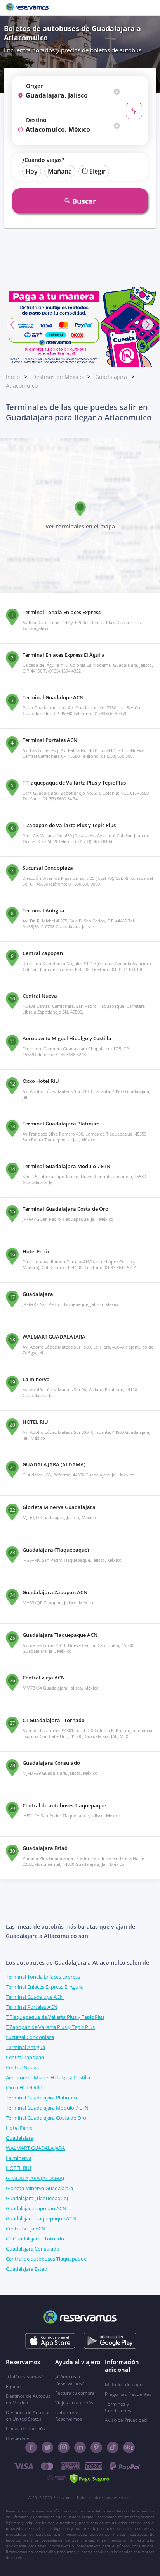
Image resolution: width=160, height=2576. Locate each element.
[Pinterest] (96, 2447)
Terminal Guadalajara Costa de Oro (46, 2118)
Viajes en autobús (74, 2403)
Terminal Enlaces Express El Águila (45, 1987)
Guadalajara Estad (27, 2269)
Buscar (84, 201)
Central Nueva (22, 2067)
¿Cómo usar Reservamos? (70, 2380)
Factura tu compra (75, 2393)
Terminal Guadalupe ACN (35, 1997)
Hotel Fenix (19, 2128)
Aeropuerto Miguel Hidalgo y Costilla (48, 2077)
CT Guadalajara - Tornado (35, 2239)
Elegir (97, 171)
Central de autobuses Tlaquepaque (46, 2259)
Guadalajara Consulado (33, 2249)
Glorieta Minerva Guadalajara (39, 2188)
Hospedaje (17, 2438)
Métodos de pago (124, 2384)
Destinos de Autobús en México (28, 2399)
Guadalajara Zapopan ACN (36, 2208)
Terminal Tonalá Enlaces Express (43, 1977)
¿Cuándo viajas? (43, 160)
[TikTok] (113, 2447)
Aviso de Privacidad (126, 2420)
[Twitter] (47, 2447)
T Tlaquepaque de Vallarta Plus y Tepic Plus (55, 2017)
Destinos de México (57, 377)
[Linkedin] (80, 2447)
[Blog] (129, 2447)
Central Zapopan (25, 2057)
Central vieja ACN (26, 2228)
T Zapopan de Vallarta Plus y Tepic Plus (50, 2027)
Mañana (60, 171)
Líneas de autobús (25, 2429)
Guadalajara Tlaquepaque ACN (41, 2218)
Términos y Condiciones (118, 2407)
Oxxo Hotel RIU (24, 2087)
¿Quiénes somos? (24, 2377)
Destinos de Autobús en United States (28, 2416)
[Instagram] (64, 2447)
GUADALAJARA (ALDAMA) (35, 2178)
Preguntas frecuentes (128, 2394)
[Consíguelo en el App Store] (50, 2341)
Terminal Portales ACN (32, 2007)
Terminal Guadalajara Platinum (41, 2098)
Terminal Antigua (25, 2047)
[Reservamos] (27, 8)
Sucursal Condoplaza (30, 2037)
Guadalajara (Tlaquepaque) (37, 2198)
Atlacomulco (22, 386)
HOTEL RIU (18, 2168)
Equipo (13, 2386)
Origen (35, 86)
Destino (36, 120)
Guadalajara (111, 377)
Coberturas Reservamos (69, 2416)
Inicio (13, 377)
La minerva (19, 2158)
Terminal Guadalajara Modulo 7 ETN (47, 2108)
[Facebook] (31, 2447)
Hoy (32, 171)
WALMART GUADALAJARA (35, 2148)
